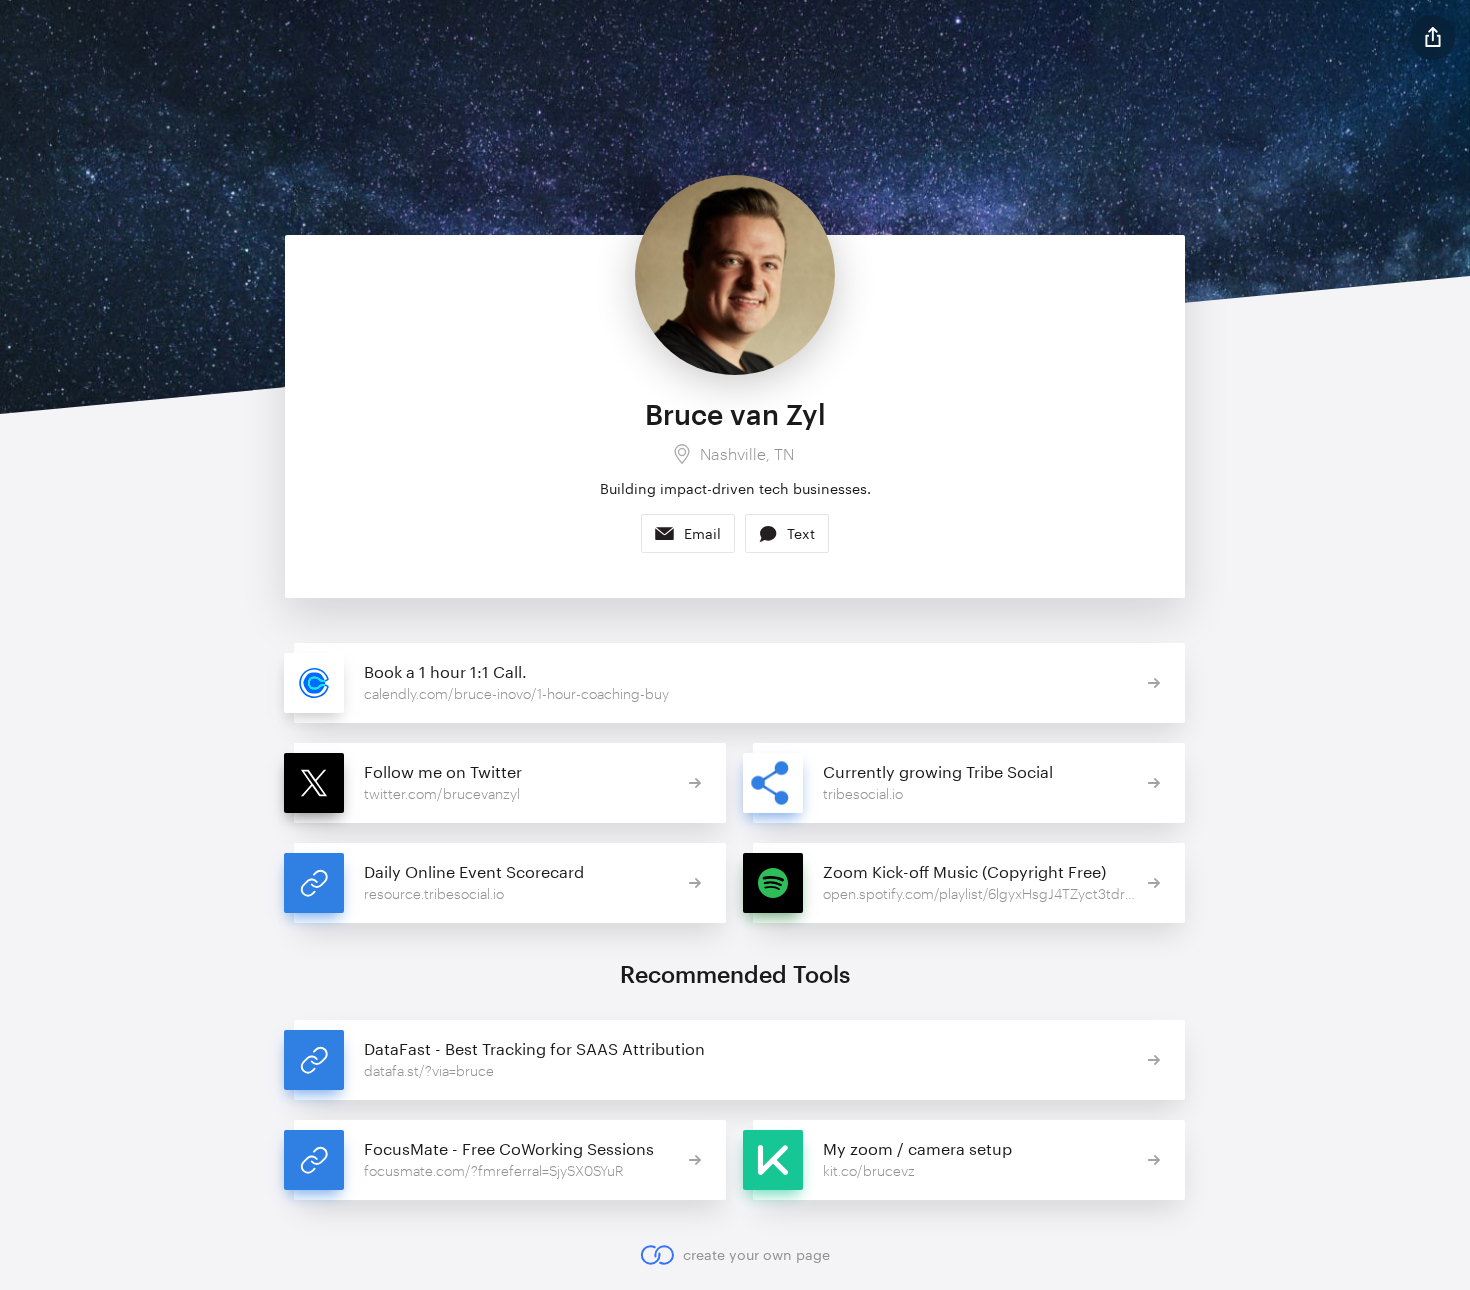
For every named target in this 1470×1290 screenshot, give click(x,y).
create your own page (756, 1254)
